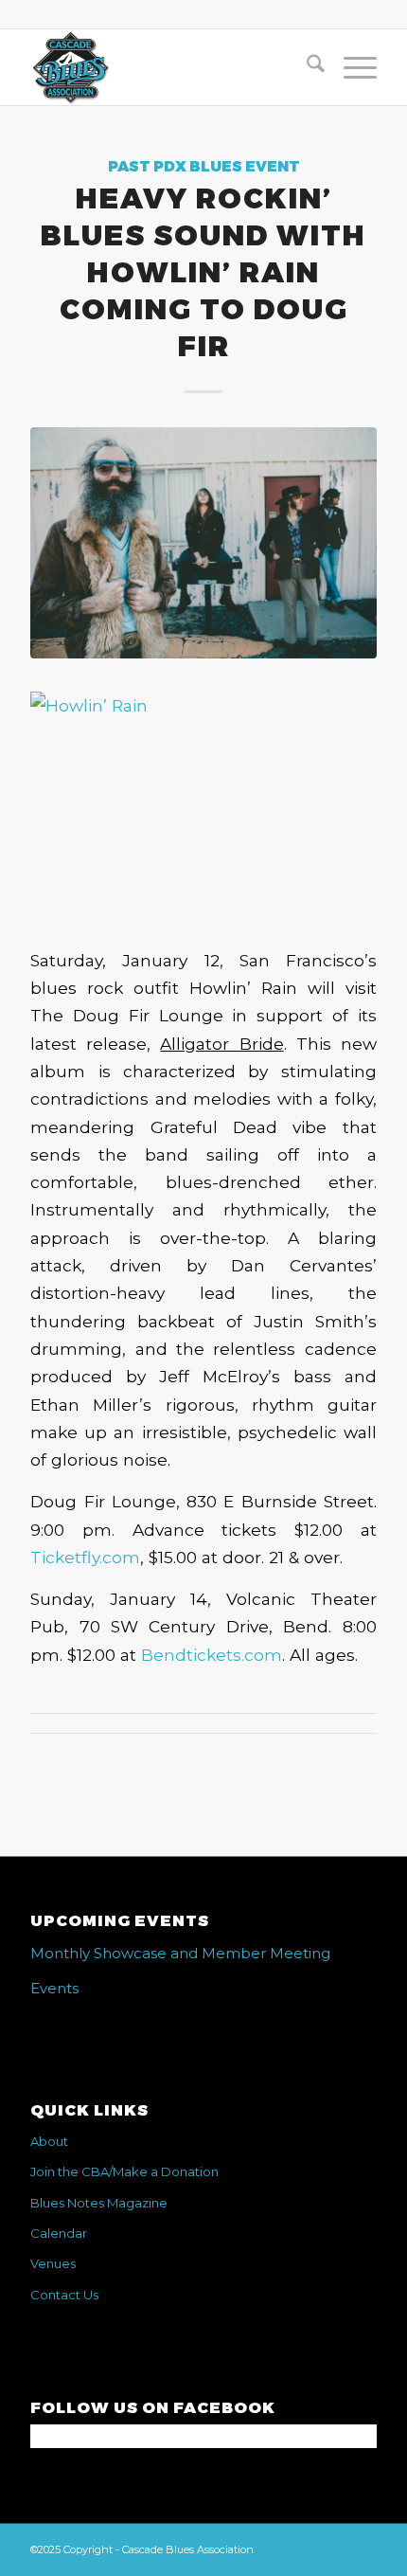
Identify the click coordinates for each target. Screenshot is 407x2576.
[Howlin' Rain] (203, 543)
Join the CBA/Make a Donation (124, 2171)
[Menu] (351, 67)
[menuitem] (306, 67)
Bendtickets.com (212, 1655)
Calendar (59, 2233)
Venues (53, 2263)
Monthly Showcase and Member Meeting (180, 1953)
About (49, 2141)
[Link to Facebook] (363, 2548)
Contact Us (64, 2295)
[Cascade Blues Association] (168, 67)
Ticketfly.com (85, 1557)
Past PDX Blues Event (204, 167)
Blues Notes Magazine (99, 2203)
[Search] (306, 67)
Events (54, 1988)
